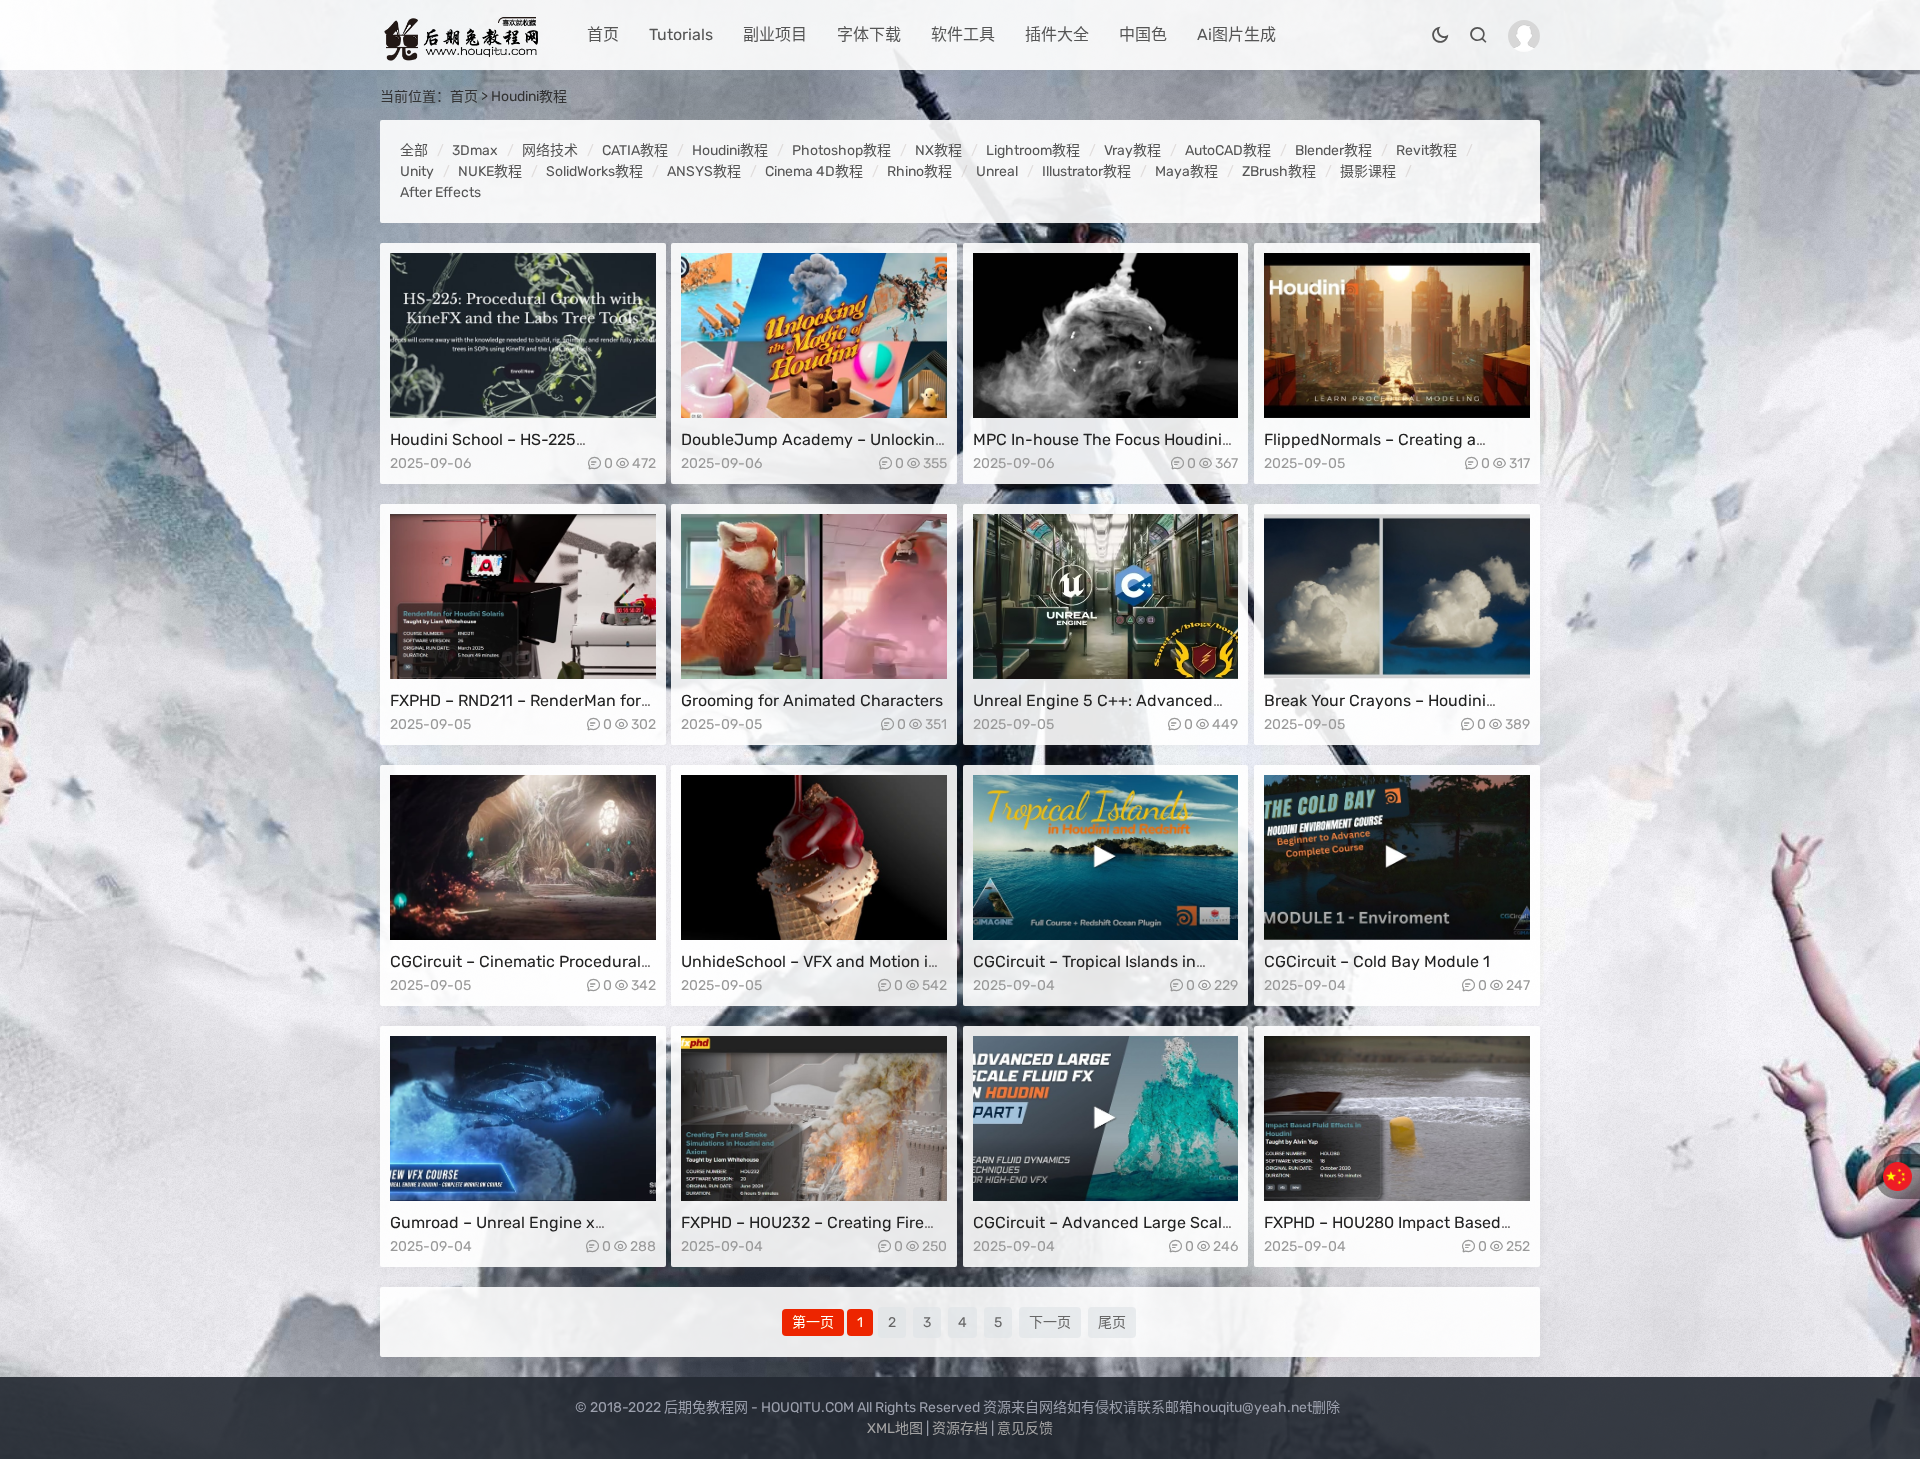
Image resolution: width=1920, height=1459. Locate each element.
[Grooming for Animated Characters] (814, 596)
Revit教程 (1426, 150)
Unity (417, 171)
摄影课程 (1368, 171)
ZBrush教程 (1279, 171)
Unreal (997, 171)
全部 (414, 150)
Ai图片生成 (1236, 34)
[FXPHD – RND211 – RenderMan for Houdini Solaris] (523, 596)
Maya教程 (1186, 171)
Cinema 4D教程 (814, 171)
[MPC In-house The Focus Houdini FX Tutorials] (1106, 335)
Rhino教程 (919, 171)
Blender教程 (1333, 150)
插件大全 (1057, 34)
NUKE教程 (490, 171)
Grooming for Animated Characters (812, 700)
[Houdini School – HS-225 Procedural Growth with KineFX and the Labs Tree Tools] (523, 335)
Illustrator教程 (1086, 171)
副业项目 (775, 34)
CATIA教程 (635, 150)
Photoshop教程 (841, 150)
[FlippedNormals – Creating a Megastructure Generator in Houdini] (1397, 335)
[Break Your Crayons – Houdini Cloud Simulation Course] (1397, 596)
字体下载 (869, 34)
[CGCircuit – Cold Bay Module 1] (1397, 857)
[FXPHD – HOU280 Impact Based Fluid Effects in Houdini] (1397, 1118)
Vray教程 (1132, 150)
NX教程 (938, 150)
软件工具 (963, 34)
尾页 (1112, 1322)
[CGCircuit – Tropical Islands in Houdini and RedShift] (1106, 857)
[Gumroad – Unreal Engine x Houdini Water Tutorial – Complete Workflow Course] (523, 1118)
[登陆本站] (1524, 36)
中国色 (1143, 34)
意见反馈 (1025, 1428)
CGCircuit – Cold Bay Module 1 (1377, 961)
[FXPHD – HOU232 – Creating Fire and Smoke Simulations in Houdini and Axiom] (814, 1118)
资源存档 (960, 1428)
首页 (603, 34)
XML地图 (895, 1428)
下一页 (1050, 1322)
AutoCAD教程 (1228, 150)
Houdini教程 (529, 96)
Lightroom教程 (1033, 150)
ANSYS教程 (704, 171)
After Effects (440, 192)
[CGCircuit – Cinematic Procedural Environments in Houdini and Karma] (523, 857)
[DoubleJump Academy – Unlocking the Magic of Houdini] (814, 335)
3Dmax (475, 150)
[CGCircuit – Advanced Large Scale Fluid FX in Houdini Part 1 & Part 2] (1106, 1118)
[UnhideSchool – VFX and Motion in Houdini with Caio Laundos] (814, 857)
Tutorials (681, 34)
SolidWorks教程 (594, 171)
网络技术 (550, 150)
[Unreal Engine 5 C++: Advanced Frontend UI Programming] (1106, 596)
